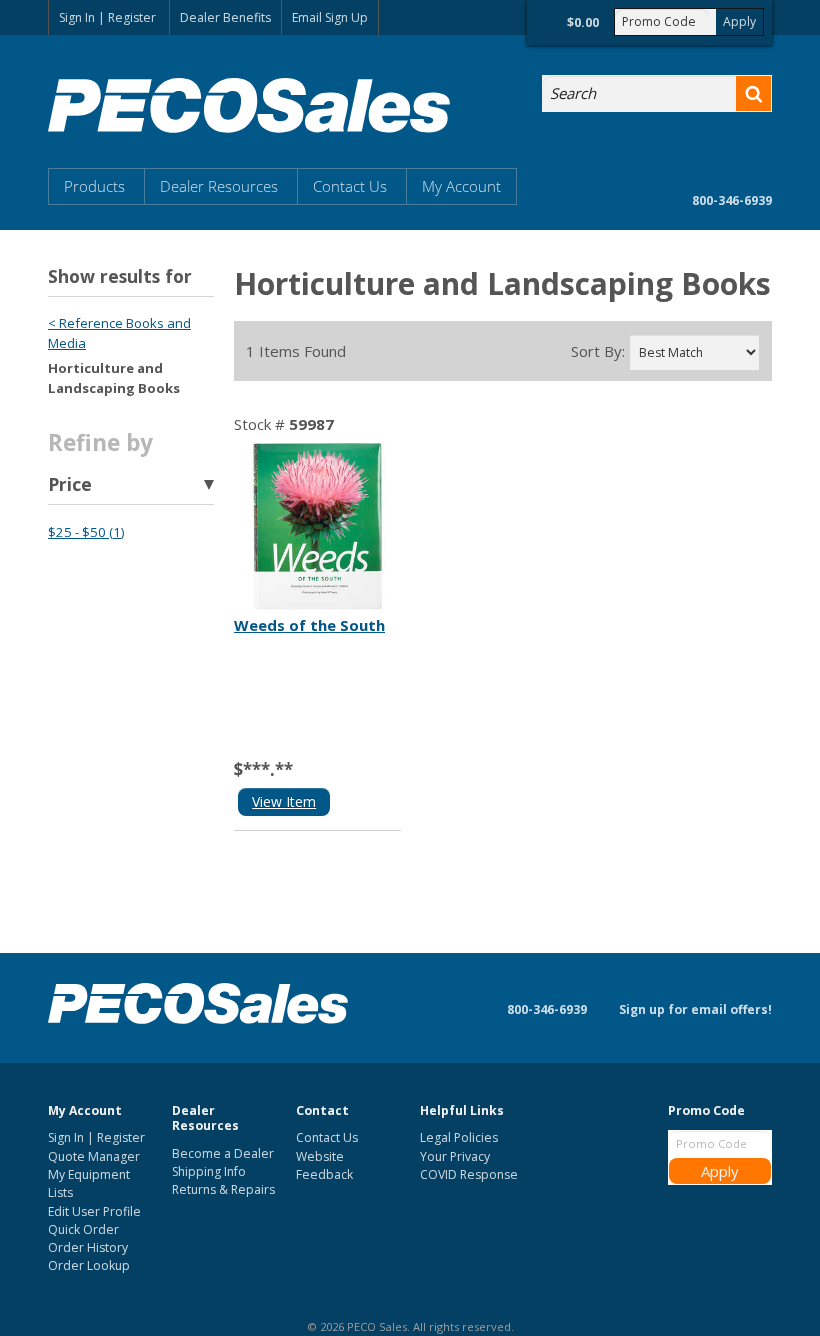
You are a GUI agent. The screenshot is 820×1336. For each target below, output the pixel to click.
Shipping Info (209, 1171)
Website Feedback (324, 1165)
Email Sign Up (330, 17)
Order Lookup (89, 1265)
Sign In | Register (107, 17)
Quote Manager (94, 1156)
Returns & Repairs (223, 1189)
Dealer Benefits (225, 17)
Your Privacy (455, 1156)
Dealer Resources (219, 186)
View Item (284, 801)
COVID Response (469, 1174)
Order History (88, 1247)
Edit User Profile (94, 1211)
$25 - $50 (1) (86, 532)
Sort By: (598, 351)
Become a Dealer (223, 1153)
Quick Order (83, 1229)
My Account (461, 186)
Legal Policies (459, 1137)
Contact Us (350, 186)
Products (94, 186)
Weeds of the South (309, 625)
